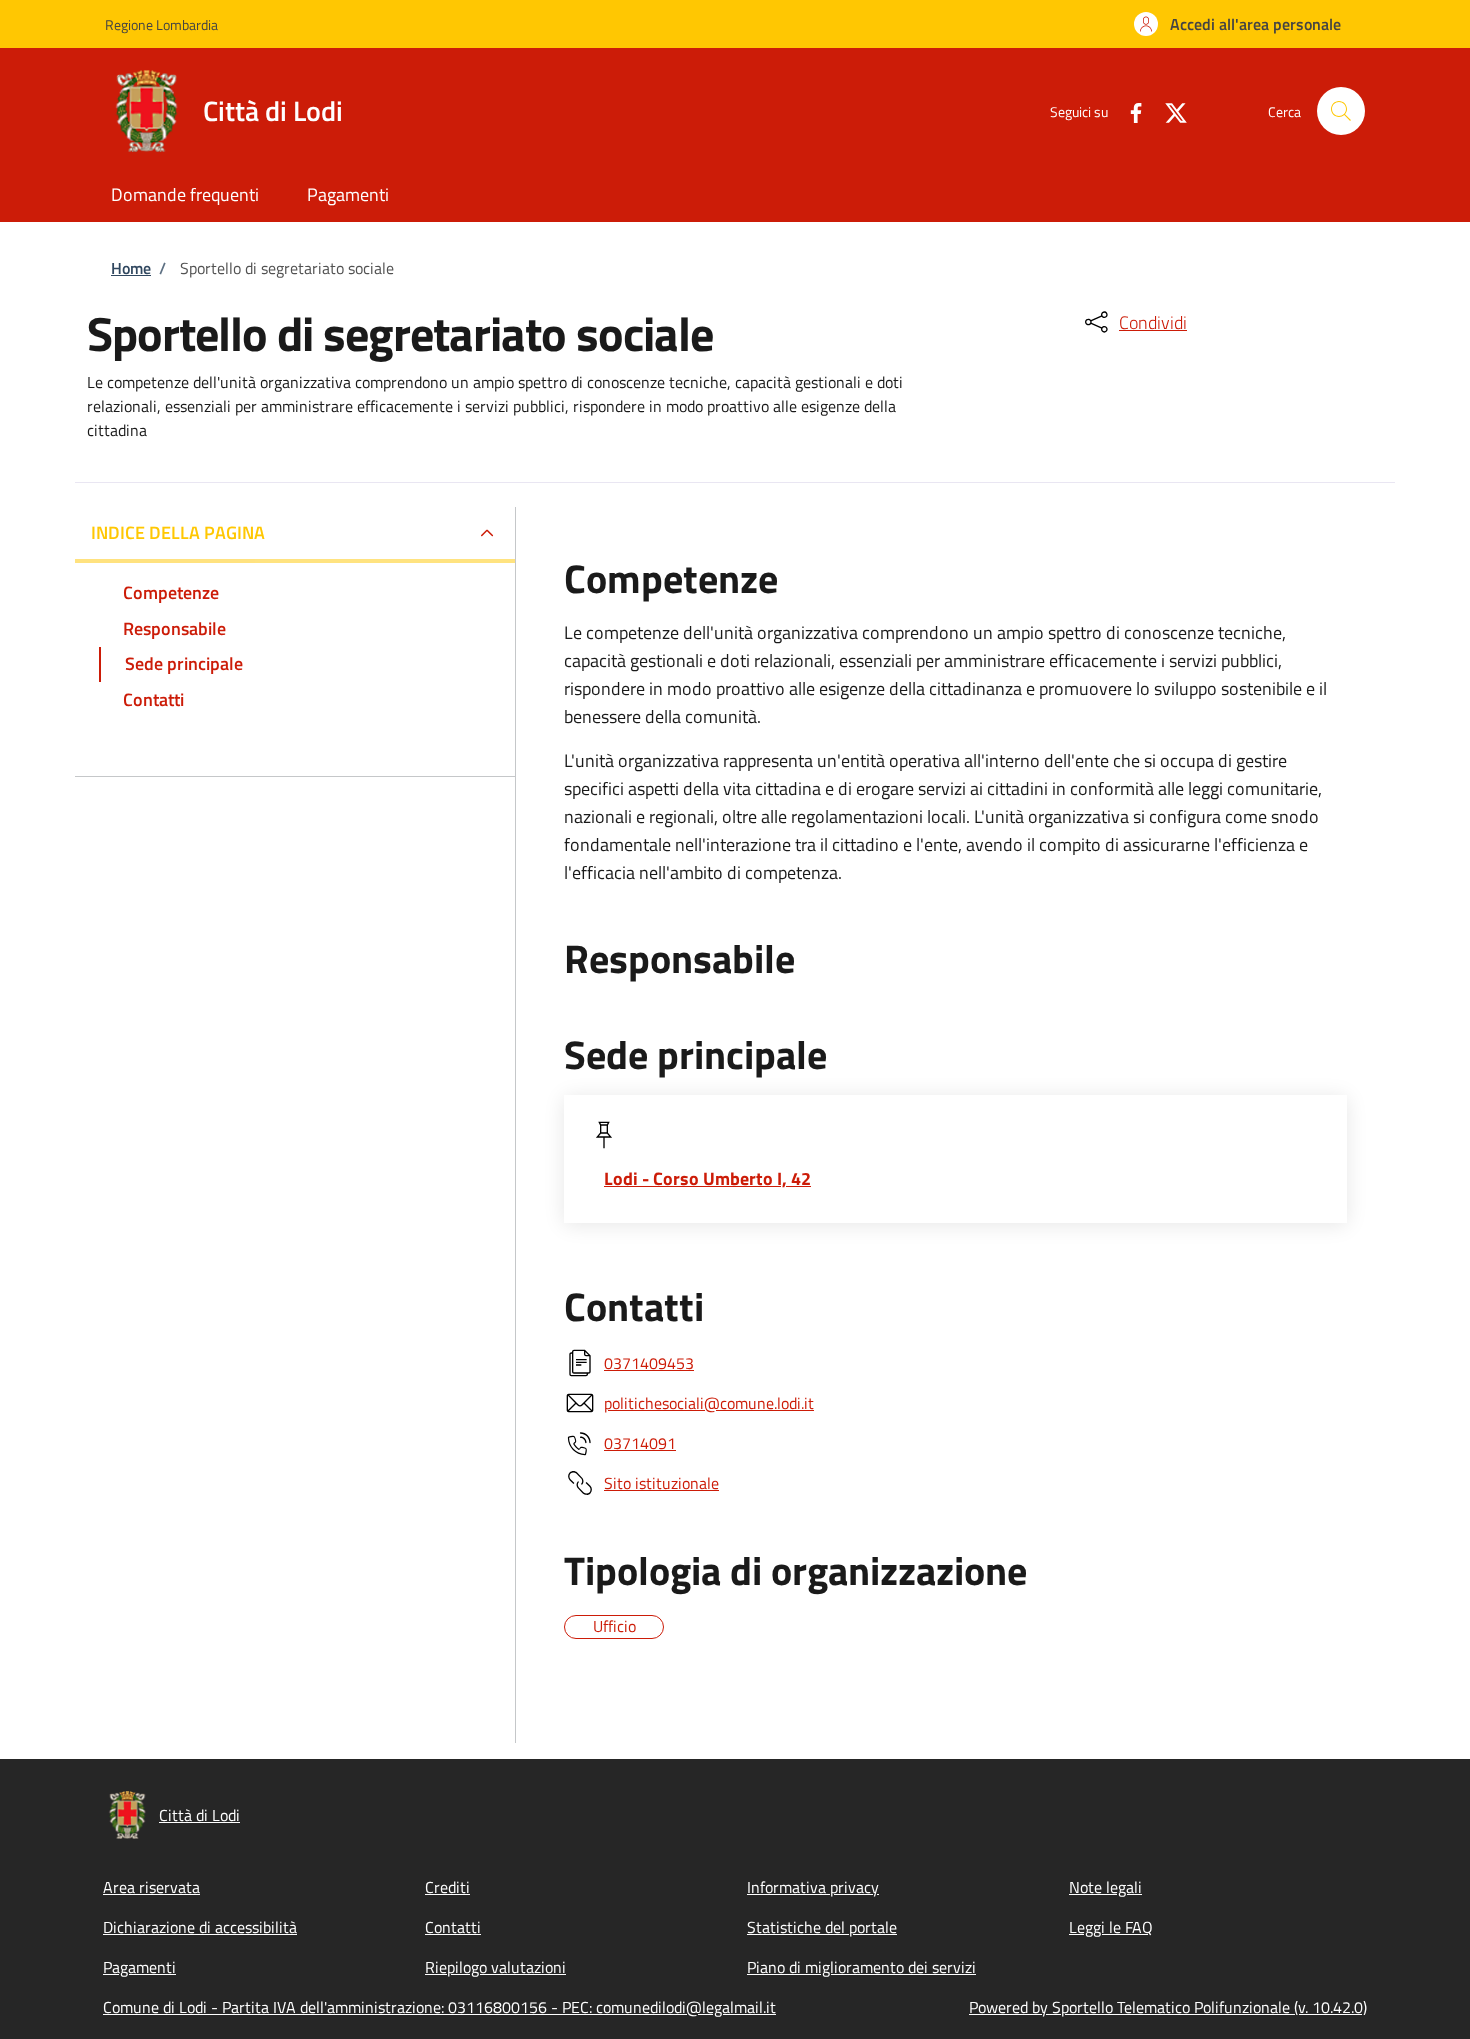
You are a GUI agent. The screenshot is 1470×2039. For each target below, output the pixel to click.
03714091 (640, 1443)
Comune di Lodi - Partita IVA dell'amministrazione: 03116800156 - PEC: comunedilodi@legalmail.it (439, 2007)
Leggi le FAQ (1111, 1927)
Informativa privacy (813, 1887)
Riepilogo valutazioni (495, 1967)
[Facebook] (1128, 110)
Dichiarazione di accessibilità (200, 1927)
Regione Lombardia (161, 24)
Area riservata (151, 1887)
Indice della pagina (178, 532)
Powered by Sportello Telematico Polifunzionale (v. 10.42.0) (1168, 2007)
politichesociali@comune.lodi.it (709, 1403)
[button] (1237, 24)
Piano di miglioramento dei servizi (861, 1967)
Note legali (1105, 1887)
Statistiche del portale (822, 1927)
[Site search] (1341, 111)
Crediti (447, 1887)
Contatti (453, 1927)
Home (131, 268)
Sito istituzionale (661, 1483)
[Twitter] (1168, 110)
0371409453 (649, 1363)
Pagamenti (139, 1967)
